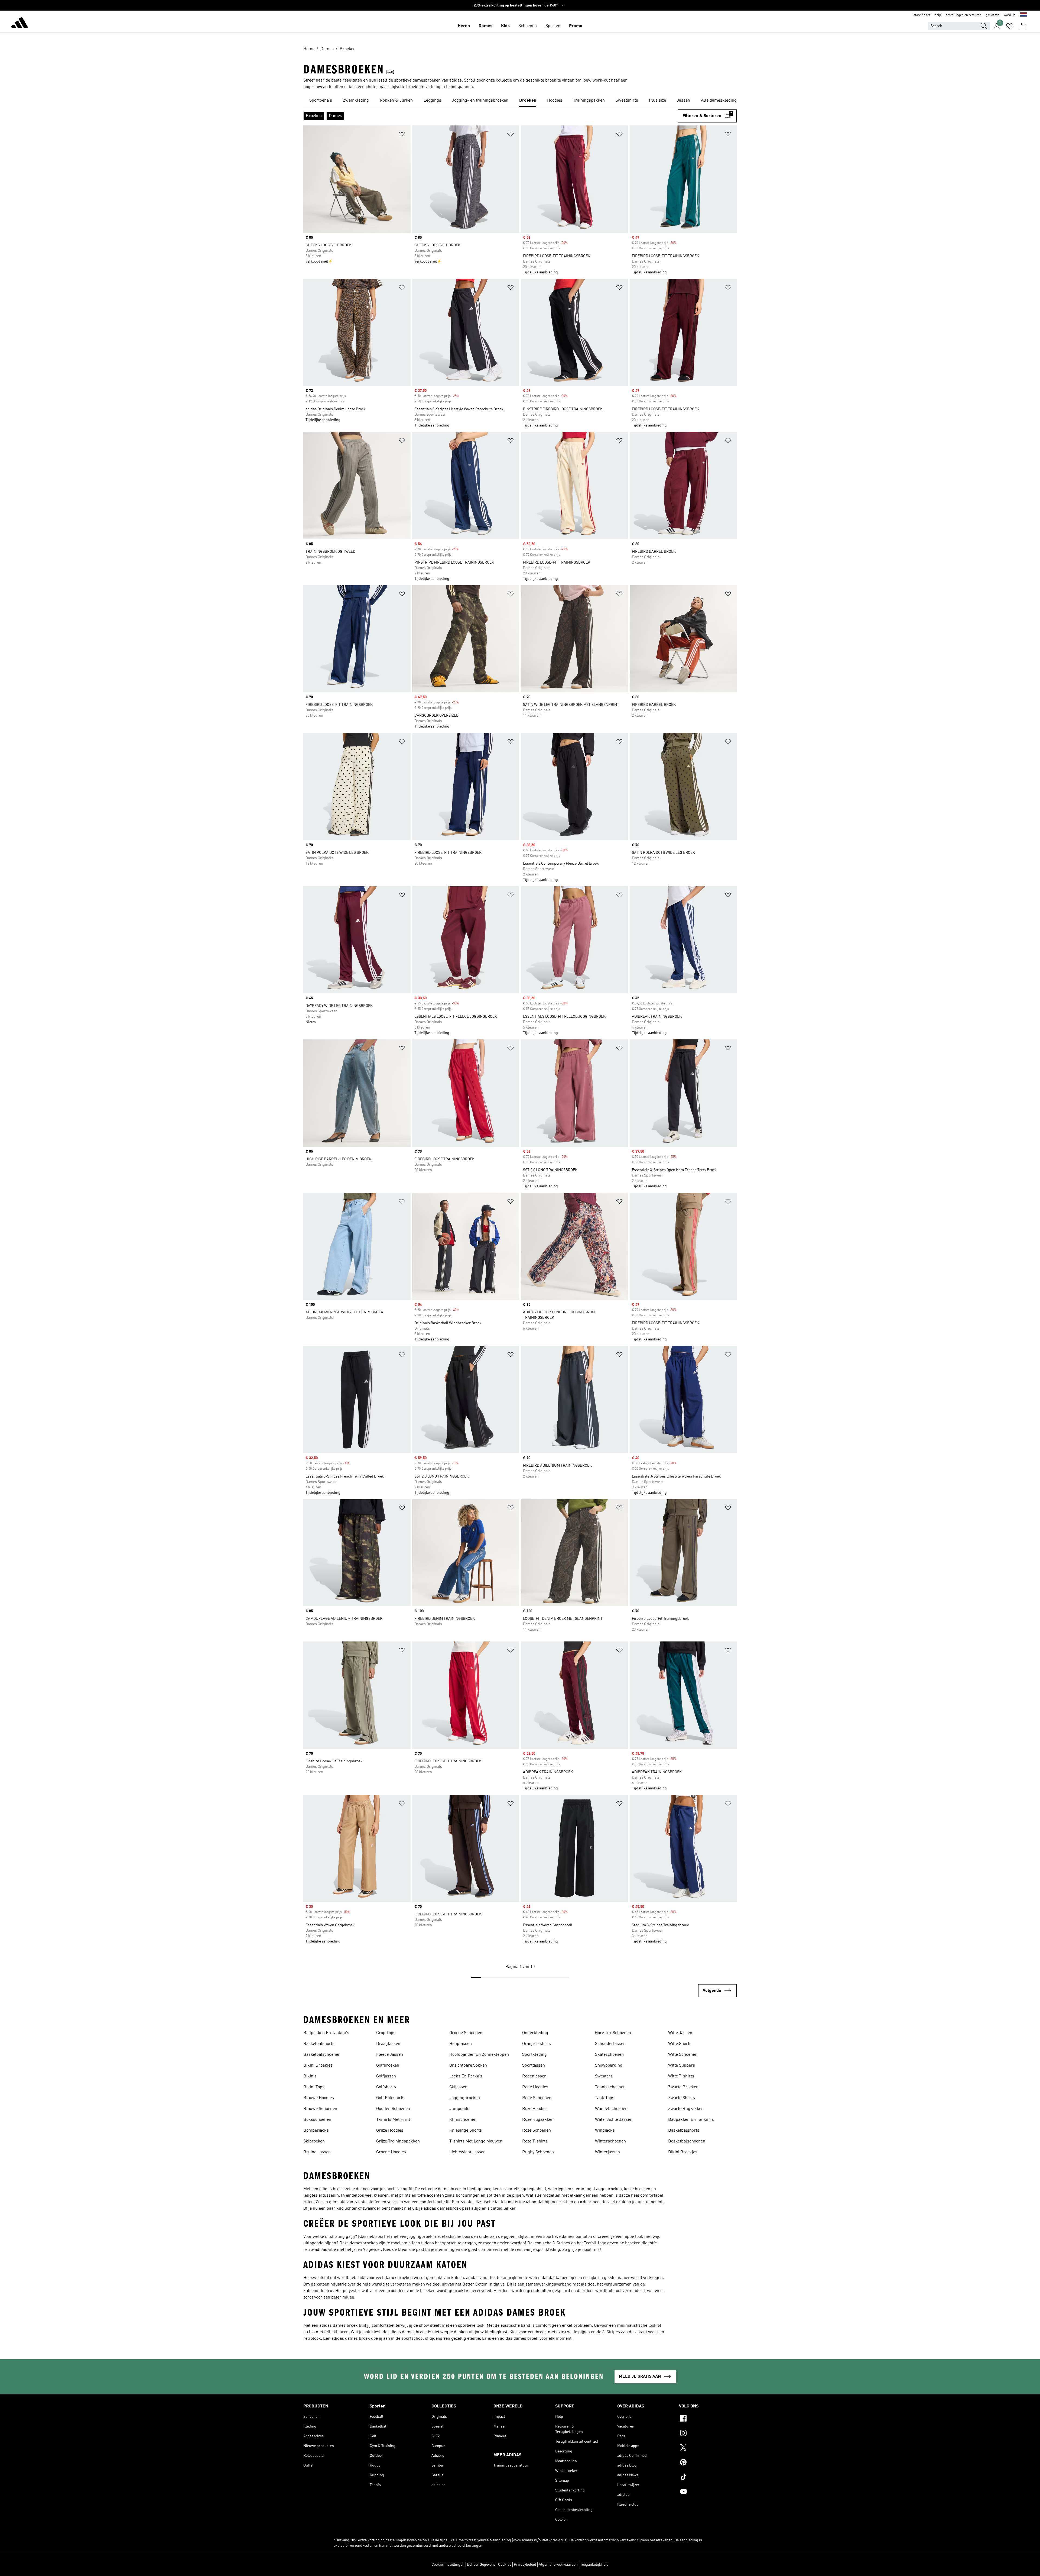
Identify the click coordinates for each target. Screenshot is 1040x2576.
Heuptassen (461, 2044)
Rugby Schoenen (538, 2152)
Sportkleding (534, 2055)
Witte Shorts (680, 2044)
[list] (520, 101)
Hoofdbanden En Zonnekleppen (479, 2055)
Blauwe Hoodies (319, 2098)
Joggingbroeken (465, 2098)
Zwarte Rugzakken (686, 2109)
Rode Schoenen (537, 2098)
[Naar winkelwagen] (1023, 26)
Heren (464, 26)
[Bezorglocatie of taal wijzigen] (1023, 15)
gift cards (992, 15)
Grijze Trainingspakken (398, 2141)
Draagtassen (388, 2044)
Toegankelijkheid (594, 2565)
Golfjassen (386, 2076)
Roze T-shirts (535, 2141)
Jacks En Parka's (466, 2076)
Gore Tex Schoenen (613, 2033)
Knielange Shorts (466, 2131)
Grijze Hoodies (390, 2131)
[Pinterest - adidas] (708, 2463)
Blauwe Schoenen (320, 2109)
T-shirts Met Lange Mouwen (476, 2141)
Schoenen (528, 26)
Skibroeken (314, 2141)
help (938, 15)
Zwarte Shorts (682, 2098)
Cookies (505, 2565)
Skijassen (458, 2087)
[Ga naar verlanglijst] (1010, 26)
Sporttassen (534, 2066)
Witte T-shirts (681, 2076)
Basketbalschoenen (322, 2055)
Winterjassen (607, 2152)
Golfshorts (386, 2087)
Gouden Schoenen (393, 2109)
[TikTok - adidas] (708, 2478)
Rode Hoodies (535, 2087)
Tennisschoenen (610, 2087)
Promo (576, 26)
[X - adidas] (708, 2448)
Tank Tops (605, 2098)
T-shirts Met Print (393, 2120)
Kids (505, 26)
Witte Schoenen (683, 2055)
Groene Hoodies (391, 2152)
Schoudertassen (610, 2044)
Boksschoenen (317, 2120)
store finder (922, 15)
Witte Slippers (682, 2066)
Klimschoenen (463, 2120)
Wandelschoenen (611, 2109)
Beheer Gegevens (481, 2565)
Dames (485, 26)
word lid (1010, 15)
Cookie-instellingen (448, 2565)
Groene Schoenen (466, 2033)
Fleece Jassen (390, 2055)
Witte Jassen (680, 2033)
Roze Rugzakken (538, 2120)
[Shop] (19, 23)
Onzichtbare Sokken (468, 2066)
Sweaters (604, 2076)
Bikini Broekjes (318, 2066)
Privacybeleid (525, 2565)
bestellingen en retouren (963, 15)
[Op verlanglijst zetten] (402, 135)
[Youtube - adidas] (708, 2492)
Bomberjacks (316, 2131)
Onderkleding (535, 2033)
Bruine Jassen (317, 2152)
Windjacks (605, 2131)
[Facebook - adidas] (708, 2419)
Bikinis (310, 2076)
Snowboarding (609, 2066)
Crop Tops (386, 2033)
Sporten (553, 26)
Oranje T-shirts (537, 2044)
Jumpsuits (459, 2109)
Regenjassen (534, 2076)
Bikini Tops (314, 2087)
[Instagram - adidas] (708, 2434)
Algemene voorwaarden (558, 2565)
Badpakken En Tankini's (326, 2033)
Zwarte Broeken (683, 2087)
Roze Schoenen (537, 2131)
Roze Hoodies (535, 2109)
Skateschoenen (609, 2055)
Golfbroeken (388, 2066)
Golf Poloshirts (390, 2098)
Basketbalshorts (319, 2044)
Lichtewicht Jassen (467, 2152)
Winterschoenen (610, 2141)
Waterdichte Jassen (614, 2120)
